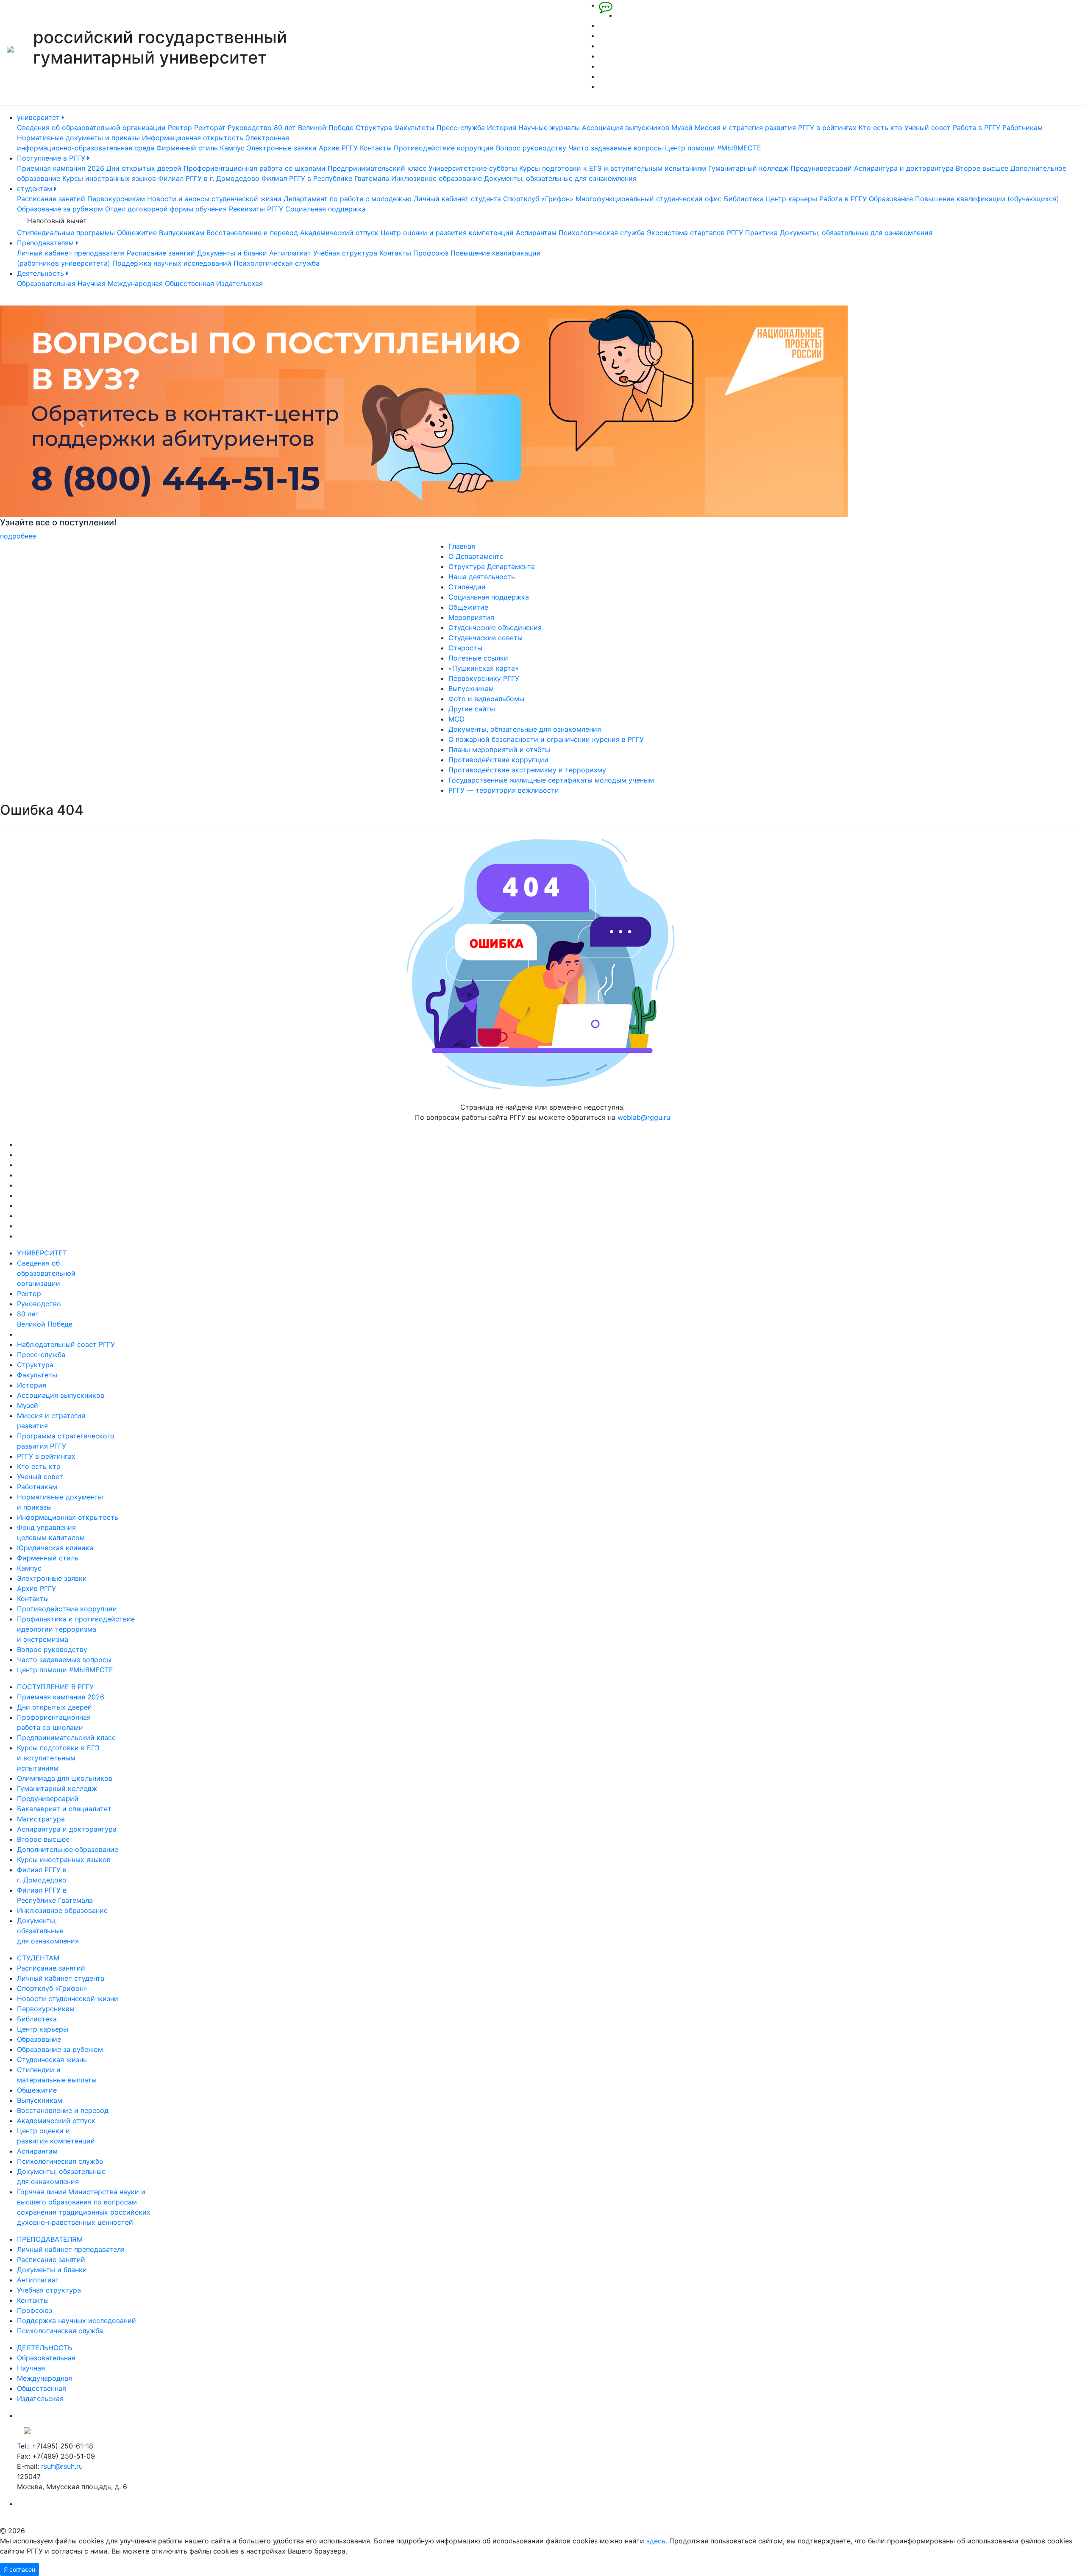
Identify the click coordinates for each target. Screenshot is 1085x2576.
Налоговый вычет (57, 221)
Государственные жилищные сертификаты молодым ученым (551, 780)
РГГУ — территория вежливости (504, 790)
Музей (682, 128)
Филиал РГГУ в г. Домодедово (209, 178)
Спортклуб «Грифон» (538, 199)
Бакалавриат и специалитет (64, 1809)
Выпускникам (182, 233)
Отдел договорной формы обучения (166, 209)
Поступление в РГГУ (52, 158)
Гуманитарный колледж (748, 168)
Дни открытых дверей (144, 168)
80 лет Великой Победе (314, 128)
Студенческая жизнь (52, 2060)
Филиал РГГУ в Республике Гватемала (325, 178)
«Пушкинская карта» (484, 668)
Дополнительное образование (68, 1849)
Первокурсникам (116, 199)
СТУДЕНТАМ (38, 1958)
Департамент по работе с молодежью (348, 199)
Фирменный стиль (187, 148)
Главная (462, 546)
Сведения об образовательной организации (91, 128)
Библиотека (744, 199)
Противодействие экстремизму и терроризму (527, 770)
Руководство (250, 128)
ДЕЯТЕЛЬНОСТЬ (45, 2348)
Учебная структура (345, 253)
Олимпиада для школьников (65, 1778)
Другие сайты (472, 709)
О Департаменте (476, 556)
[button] (81, 423)
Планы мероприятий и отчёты (499, 749)
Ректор (180, 128)
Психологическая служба (602, 233)
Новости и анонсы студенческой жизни (214, 199)
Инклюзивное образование (437, 178)
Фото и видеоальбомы (486, 699)
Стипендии (467, 587)
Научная (92, 283)
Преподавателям (46, 243)
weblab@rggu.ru (644, 1117)
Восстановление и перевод (252, 233)
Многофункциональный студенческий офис (649, 199)
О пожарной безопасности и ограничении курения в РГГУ (546, 739)
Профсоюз (431, 253)
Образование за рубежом (60, 209)
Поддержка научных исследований (172, 263)
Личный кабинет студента (457, 199)
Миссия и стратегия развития (745, 128)
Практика (761, 233)
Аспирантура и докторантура (904, 168)
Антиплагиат (290, 253)
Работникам (1022, 128)
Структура (374, 128)
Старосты (465, 648)
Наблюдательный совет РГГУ (66, 1344)
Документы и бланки (232, 253)
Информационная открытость (193, 138)
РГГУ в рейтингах (827, 128)
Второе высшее (982, 168)
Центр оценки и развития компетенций (447, 233)
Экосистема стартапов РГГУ (695, 233)
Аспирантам (536, 233)
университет (39, 117)
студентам (36, 189)
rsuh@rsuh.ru (62, 2466)
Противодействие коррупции (444, 148)
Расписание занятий (51, 199)
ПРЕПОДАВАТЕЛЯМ (50, 2239)
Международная (135, 283)
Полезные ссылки (478, 658)
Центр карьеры (791, 199)
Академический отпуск (339, 233)
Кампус (232, 148)
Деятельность (42, 273)
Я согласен (19, 2569)
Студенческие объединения (495, 627)
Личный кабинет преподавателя (71, 253)
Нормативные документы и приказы (78, 138)
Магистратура (41, 1819)
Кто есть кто (881, 128)
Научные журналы (549, 128)
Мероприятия (471, 617)
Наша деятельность (482, 577)
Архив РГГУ (338, 148)
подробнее (613, 536)
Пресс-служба (461, 128)
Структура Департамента (492, 566)
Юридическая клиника (55, 1548)
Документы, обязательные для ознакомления (560, 178)
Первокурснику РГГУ (484, 678)
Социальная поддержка (325, 209)
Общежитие (137, 233)
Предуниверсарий (821, 168)
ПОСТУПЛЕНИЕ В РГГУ (55, 1687)
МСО (456, 719)
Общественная (189, 283)
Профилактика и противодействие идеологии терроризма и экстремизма (76, 1629)
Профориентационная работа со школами (255, 168)
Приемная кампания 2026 (61, 168)
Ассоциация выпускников (626, 128)
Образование (891, 199)
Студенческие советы (485, 638)
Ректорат (210, 128)
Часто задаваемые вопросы (616, 148)
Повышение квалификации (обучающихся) (987, 199)
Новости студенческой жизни (68, 1999)
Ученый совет (928, 128)
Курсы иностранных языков (109, 178)
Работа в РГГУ (976, 128)
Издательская (239, 283)
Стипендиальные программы (66, 233)
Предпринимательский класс (377, 168)
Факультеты (414, 128)
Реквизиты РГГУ (256, 209)
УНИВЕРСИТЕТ (42, 1253)
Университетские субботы (473, 168)
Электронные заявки (282, 148)
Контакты (376, 148)
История (502, 128)
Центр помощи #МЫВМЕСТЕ (713, 148)
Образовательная (46, 283)
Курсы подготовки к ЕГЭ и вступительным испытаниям (613, 168)
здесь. (657, 2541)
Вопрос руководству (531, 148)
